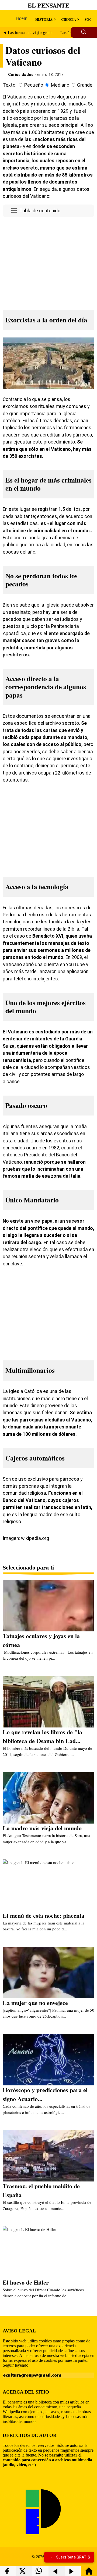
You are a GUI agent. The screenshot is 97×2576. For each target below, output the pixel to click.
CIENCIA (69, 19)
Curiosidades (21, 75)
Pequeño (34, 85)
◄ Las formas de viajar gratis (27, 33)
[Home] (89, 2573)
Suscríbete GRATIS (73, 2557)
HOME (22, 18)
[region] (48, 262)
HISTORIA (44, 19)
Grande (85, 85)
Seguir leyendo (15, 2365)
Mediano (60, 85)
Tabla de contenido (40, 211)
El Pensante (48, 5)
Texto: (10, 85)
